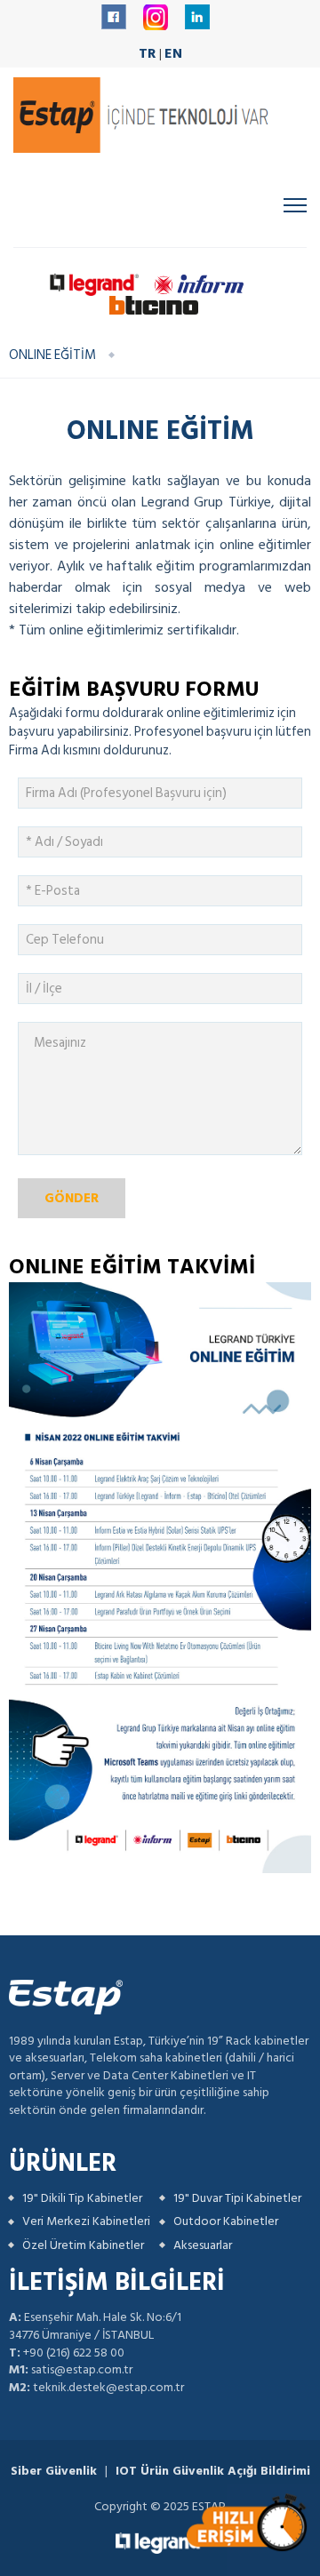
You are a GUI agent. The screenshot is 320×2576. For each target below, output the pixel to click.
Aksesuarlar (203, 2245)
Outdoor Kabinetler (226, 2221)
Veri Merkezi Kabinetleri (86, 2221)
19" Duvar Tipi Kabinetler (237, 2198)
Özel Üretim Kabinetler (83, 2245)
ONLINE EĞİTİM (52, 355)
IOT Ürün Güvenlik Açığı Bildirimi (213, 2471)
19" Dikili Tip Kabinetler (82, 2198)
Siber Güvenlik (54, 2471)
